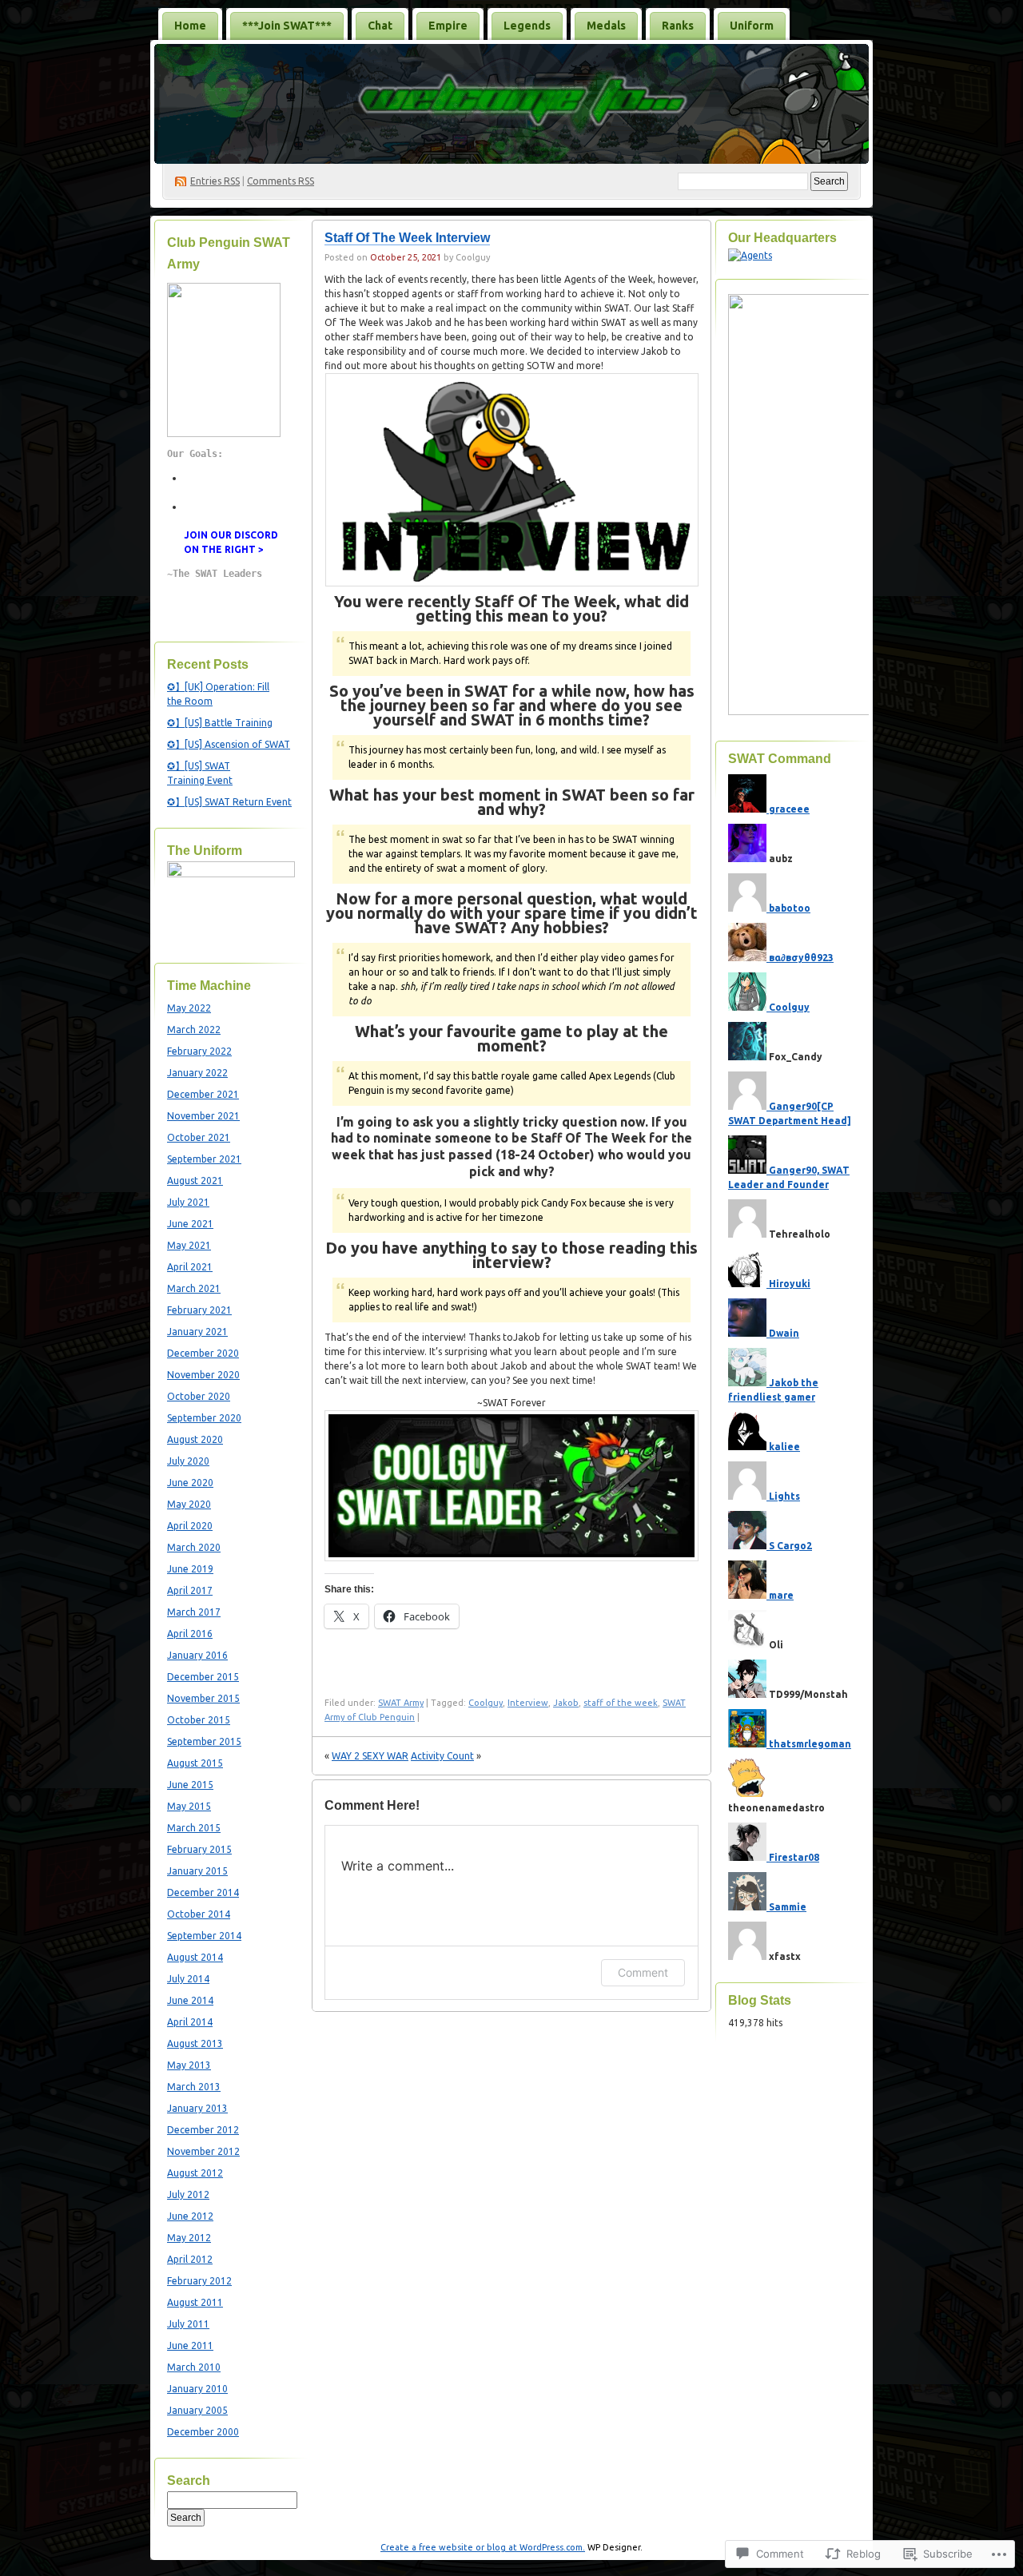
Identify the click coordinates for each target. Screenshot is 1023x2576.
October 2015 (199, 1720)
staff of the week (621, 1703)
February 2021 (199, 1310)
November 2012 (203, 2151)
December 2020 (203, 1353)
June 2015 (190, 1785)
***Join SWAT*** (287, 26)
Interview (528, 1703)
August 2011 (195, 2302)
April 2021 (190, 1267)
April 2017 (190, 1590)
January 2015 (197, 1871)
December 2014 (203, 1892)
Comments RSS (281, 181)
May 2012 (189, 2238)
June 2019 (190, 1569)
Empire (448, 26)
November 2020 (203, 1375)
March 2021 (194, 1288)
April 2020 (190, 1526)
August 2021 (195, 1181)
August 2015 (195, 1763)
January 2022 (197, 1073)
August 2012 (195, 2173)
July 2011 (188, 2324)
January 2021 (197, 1332)
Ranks (678, 26)
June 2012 (190, 2216)
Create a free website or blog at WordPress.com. (483, 2547)
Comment (643, 1972)
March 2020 (194, 1547)
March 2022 (194, 1030)
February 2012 (199, 2281)
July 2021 (188, 1202)
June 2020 (190, 1483)
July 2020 (188, 1461)
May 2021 (189, 1245)
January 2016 (197, 1655)
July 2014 (188, 1979)
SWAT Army (401, 1703)
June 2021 (190, 1224)
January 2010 (197, 2389)
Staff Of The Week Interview (407, 238)
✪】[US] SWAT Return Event (229, 802)
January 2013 (197, 2108)
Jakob (566, 1703)
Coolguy (486, 1703)
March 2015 (194, 1828)
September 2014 (204, 1936)
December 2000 (203, 2432)
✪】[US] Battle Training (220, 723)
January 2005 (197, 2410)
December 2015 (203, 1677)
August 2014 (195, 1957)
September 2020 (204, 1418)
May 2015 (189, 1806)
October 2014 (199, 1914)
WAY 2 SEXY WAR (370, 1756)
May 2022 (189, 1008)
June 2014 (190, 2000)
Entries (215, 181)
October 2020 (199, 1396)
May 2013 (189, 2065)
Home (190, 26)
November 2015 (203, 1698)
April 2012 (190, 2259)
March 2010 (194, 2367)
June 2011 (190, 2345)
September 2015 (204, 1741)
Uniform (752, 26)
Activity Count (442, 1756)
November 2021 (203, 1116)
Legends (527, 26)
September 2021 (204, 1159)
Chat (380, 26)
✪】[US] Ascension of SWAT (229, 744)
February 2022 (199, 1051)
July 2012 (188, 2194)
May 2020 (189, 1504)
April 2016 (190, 1634)
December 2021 (203, 1094)
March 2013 (194, 2087)
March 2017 (194, 1612)
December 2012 (203, 2130)
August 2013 (195, 2043)
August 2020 (195, 1439)
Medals (606, 26)
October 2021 (199, 1137)
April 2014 (190, 2022)
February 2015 (199, 1849)
